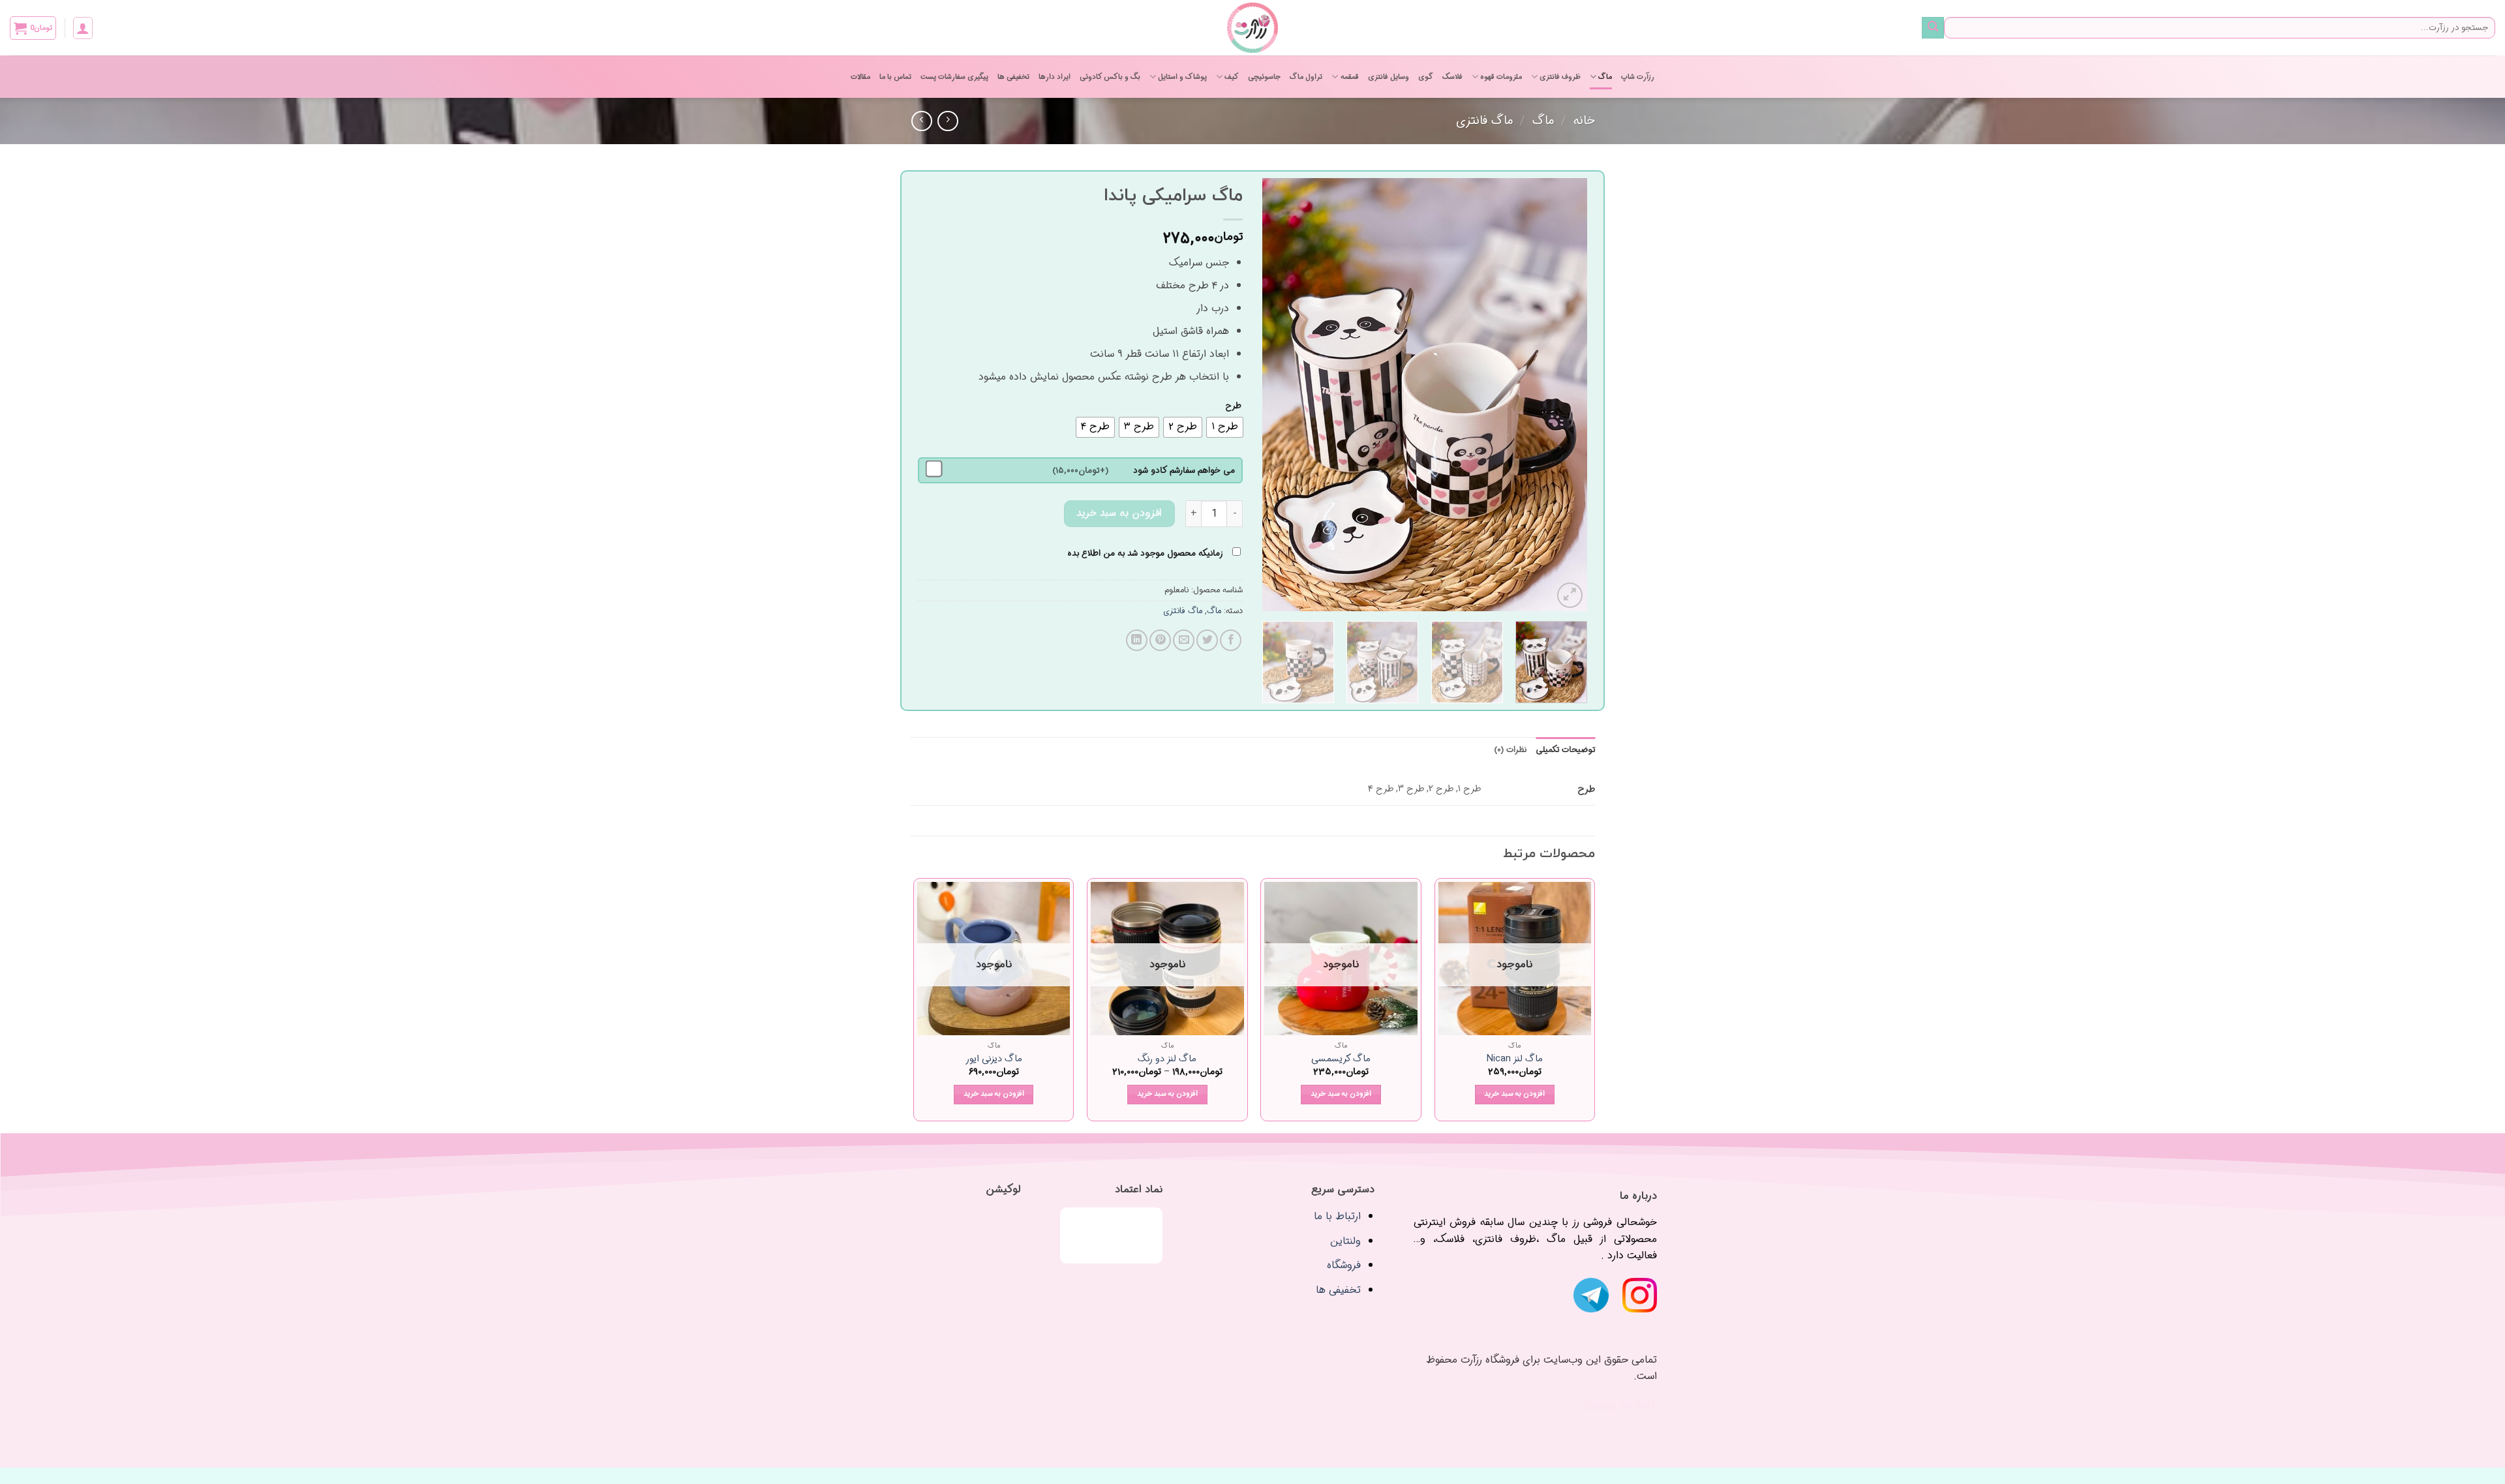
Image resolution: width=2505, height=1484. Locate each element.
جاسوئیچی (1264, 77)
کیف (1232, 77)
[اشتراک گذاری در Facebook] (1231, 640)
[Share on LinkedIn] (1137, 640)
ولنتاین (1345, 1241)
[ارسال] (1933, 28)
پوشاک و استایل (1182, 77)
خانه (1584, 121)
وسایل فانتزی (1389, 77)
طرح (1233, 406)
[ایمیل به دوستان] (1184, 640)
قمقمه (1349, 77)
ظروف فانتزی (1560, 77)
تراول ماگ (1306, 77)
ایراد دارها (1055, 77)
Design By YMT (1621, 1407)
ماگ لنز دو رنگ (1167, 1060)
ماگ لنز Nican (1515, 1060)
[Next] (1276, 395)
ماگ (1605, 77)
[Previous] (1564, 395)
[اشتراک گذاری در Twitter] (1207, 640)
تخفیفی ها (1013, 77)
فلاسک (1452, 77)
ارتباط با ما (1337, 1216)
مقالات (860, 77)
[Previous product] (921, 121)
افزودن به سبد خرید (1119, 513)
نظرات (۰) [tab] (1510, 750)
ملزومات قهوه (1501, 77)
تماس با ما (895, 77)
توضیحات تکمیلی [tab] (1565, 750)
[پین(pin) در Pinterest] (1160, 640)
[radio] (1225, 427)
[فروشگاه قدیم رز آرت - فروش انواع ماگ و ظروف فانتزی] (1252, 28)
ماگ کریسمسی (1341, 1060)
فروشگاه (1344, 1265)
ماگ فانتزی (1484, 121)
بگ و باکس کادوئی (1110, 77)
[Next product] (948, 121)
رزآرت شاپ (1638, 77)
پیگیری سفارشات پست (954, 77)
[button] (83, 28)
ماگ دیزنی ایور (994, 1060)
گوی (1426, 77)
